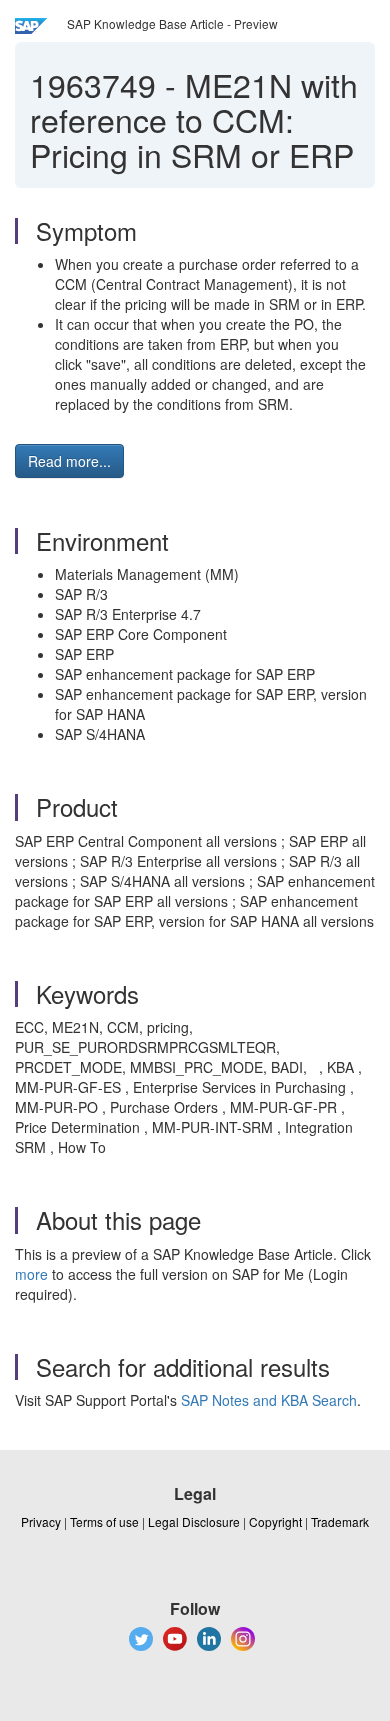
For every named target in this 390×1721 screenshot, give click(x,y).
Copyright (275, 1521)
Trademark (340, 1521)
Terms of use (104, 1521)
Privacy (41, 1521)
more (31, 1274)
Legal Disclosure (194, 1521)
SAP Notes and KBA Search (269, 1400)
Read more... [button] (69, 461)
